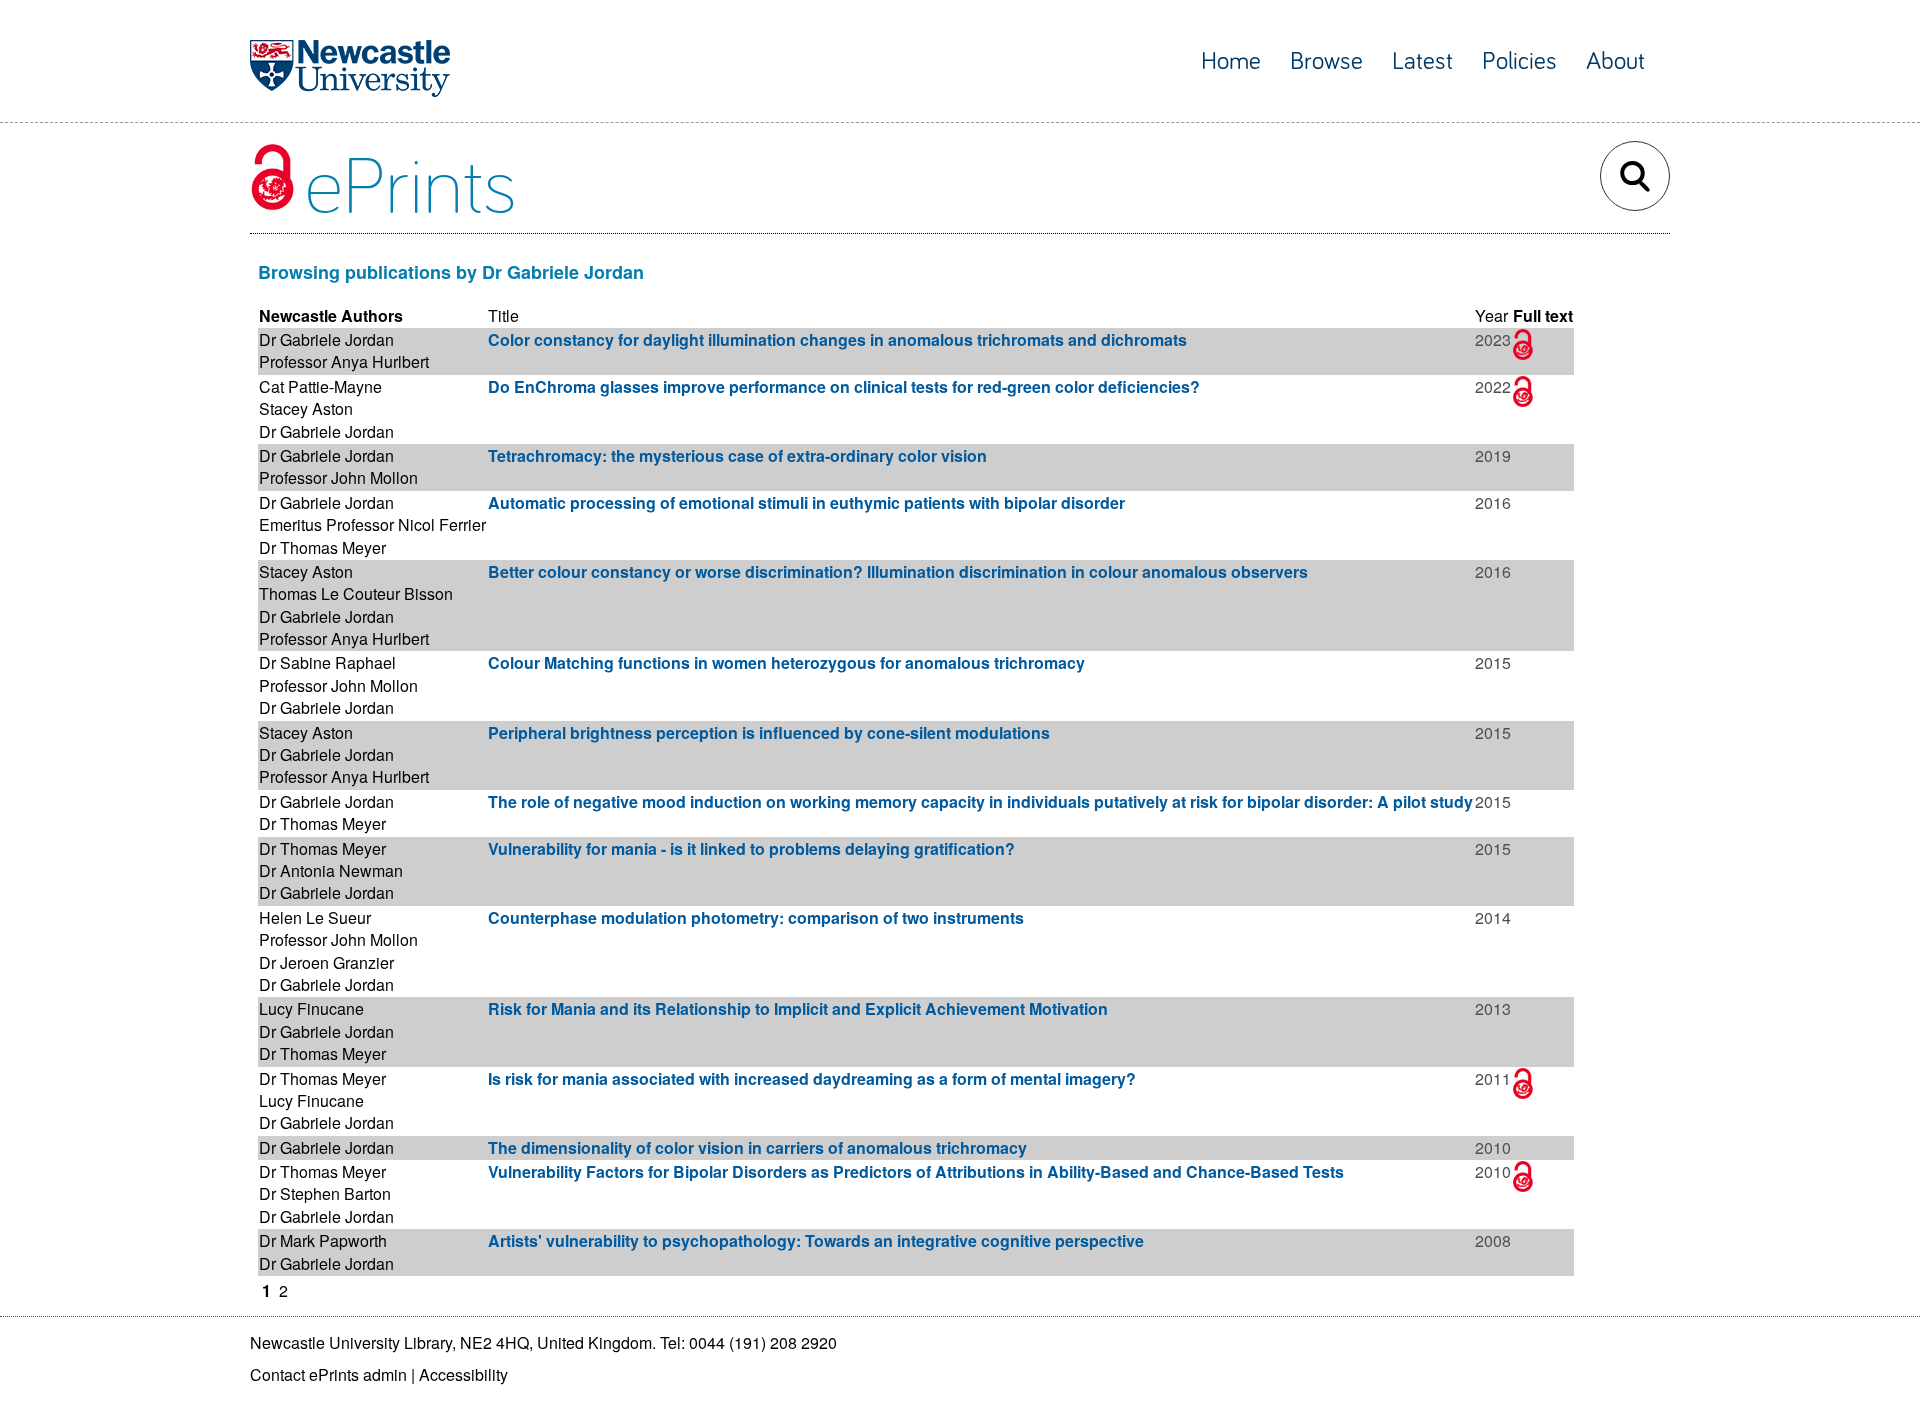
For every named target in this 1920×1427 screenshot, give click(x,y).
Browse (1326, 61)
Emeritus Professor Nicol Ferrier (372, 524)
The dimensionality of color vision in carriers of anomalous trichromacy (757, 1147)
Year (1491, 315)
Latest (1422, 61)
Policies (1519, 61)
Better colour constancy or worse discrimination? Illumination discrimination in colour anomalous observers (898, 571)
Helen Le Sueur (315, 917)
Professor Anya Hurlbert (344, 361)
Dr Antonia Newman (331, 870)
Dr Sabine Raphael (327, 662)
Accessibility (463, 1374)
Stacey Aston (306, 408)
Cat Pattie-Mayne (320, 386)
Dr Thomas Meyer (322, 547)
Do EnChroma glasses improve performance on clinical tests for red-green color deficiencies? (844, 386)
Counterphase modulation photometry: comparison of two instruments (756, 917)
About (1615, 61)
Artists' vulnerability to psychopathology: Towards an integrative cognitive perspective (816, 1240)
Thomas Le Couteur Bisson (356, 593)
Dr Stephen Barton (325, 1193)
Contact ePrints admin (328, 1374)
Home (1231, 61)
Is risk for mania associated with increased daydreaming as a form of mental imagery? (812, 1078)
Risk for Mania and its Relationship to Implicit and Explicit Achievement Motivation (798, 1008)
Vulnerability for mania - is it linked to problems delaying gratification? (751, 848)
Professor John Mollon (338, 477)
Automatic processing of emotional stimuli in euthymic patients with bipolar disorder (806, 502)
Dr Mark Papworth (323, 1240)
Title (503, 315)
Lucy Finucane (311, 1008)
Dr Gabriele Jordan (326, 339)
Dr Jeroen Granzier (326, 962)
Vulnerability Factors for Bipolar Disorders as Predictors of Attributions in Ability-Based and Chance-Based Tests (916, 1171)
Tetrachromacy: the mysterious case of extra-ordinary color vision (737, 455)
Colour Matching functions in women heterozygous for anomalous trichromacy (786, 662)
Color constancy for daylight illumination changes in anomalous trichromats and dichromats (837, 339)
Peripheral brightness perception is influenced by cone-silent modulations (769, 732)
